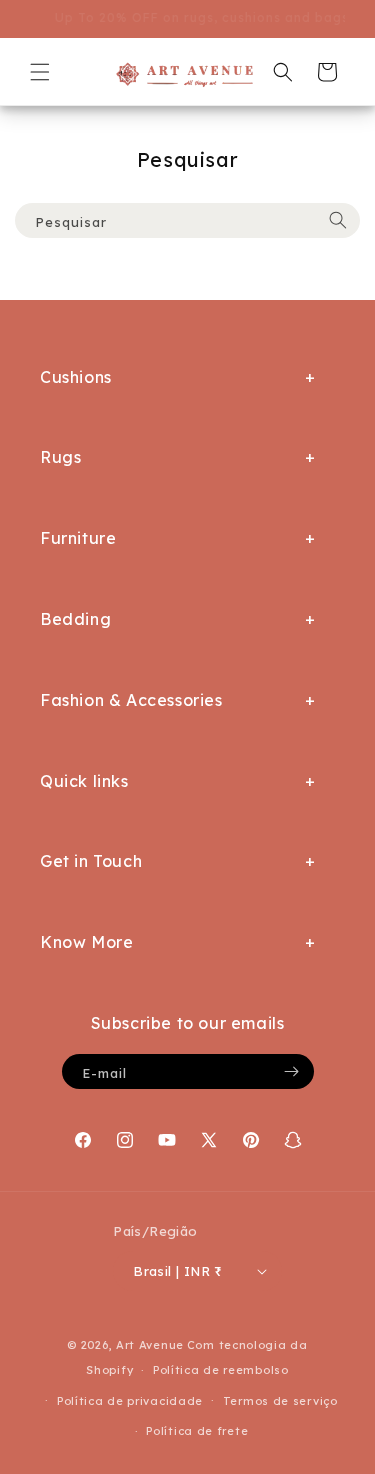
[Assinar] (292, 1071)
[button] (40, 72)
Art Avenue (150, 1345)
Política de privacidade (130, 1401)
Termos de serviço (280, 1401)
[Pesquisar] (338, 220)
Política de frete (197, 1431)
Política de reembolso (221, 1370)
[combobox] (187, 220)
